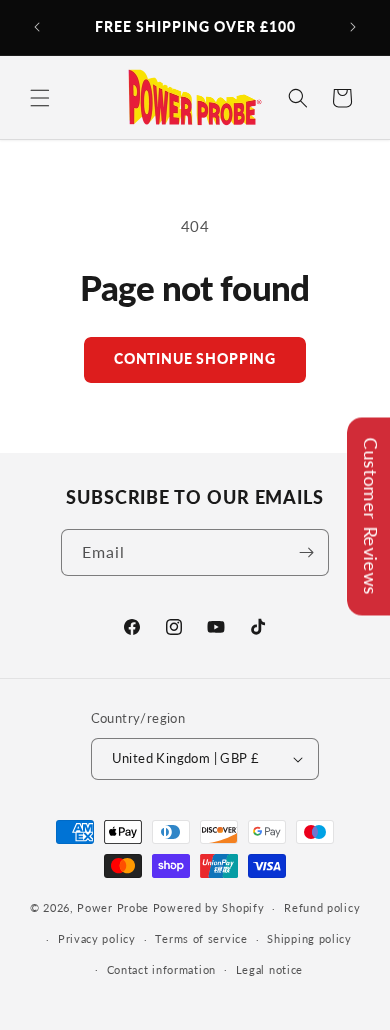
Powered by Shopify (209, 907)
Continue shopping (195, 358)
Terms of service (201, 938)
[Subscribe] (306, 552)
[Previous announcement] (37, 27)
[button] (40, 98)
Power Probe (113, 907)
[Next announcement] (353, 27)
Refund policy (322, 907)
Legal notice (269, 969)
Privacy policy (97, 938)
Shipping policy (309, 938)
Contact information (161, 969)
